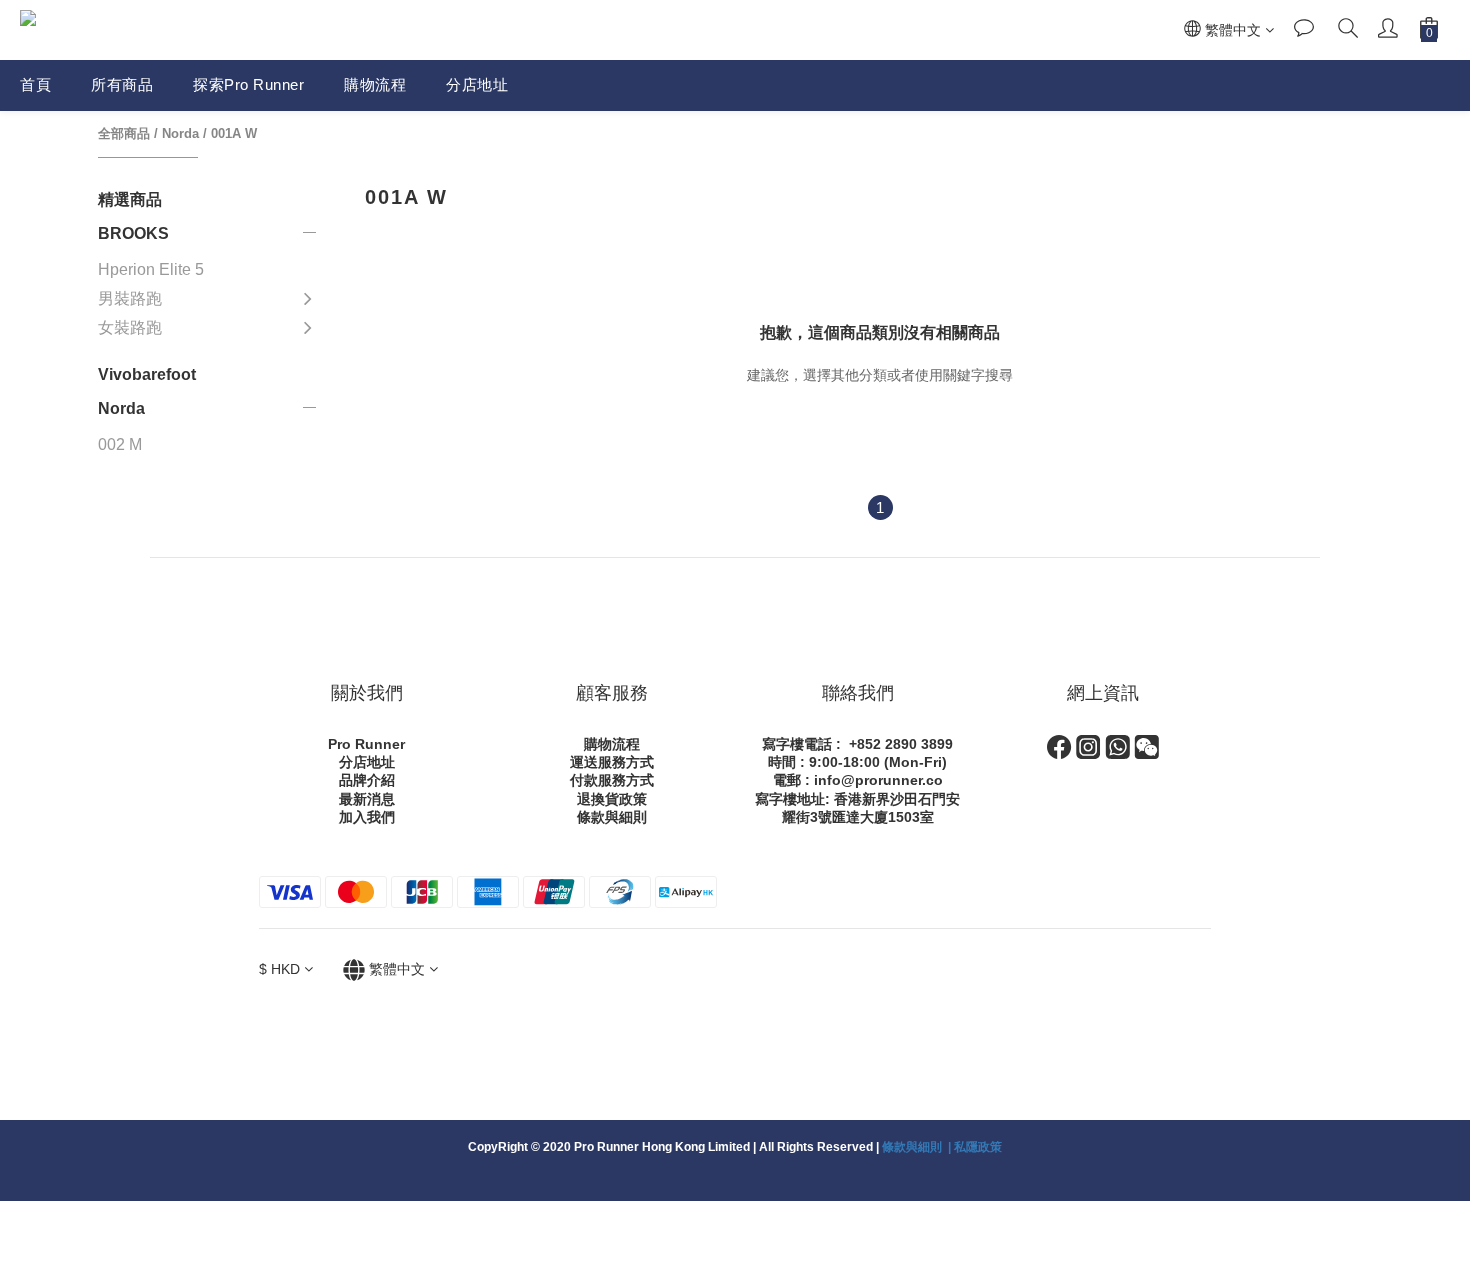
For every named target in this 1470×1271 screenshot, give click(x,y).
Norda (180, 133)
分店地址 (477, 84)
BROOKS (133, 233)
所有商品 (122, 84)
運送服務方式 (612, 762)
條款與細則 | (918, 1147)
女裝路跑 (130, 327)
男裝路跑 (130, 298)
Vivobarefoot (147, 374)
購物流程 (375, 84)
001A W (234, 133)
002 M (120, 444)
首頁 (35, 84)
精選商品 (130, 199)
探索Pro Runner (248, 84)
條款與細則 (612, 817)
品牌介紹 (367, 780)
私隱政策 (978, 1147)
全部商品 (124, 133)
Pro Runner (366, 744)
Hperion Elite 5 (151, 269)
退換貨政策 (612, 799)
